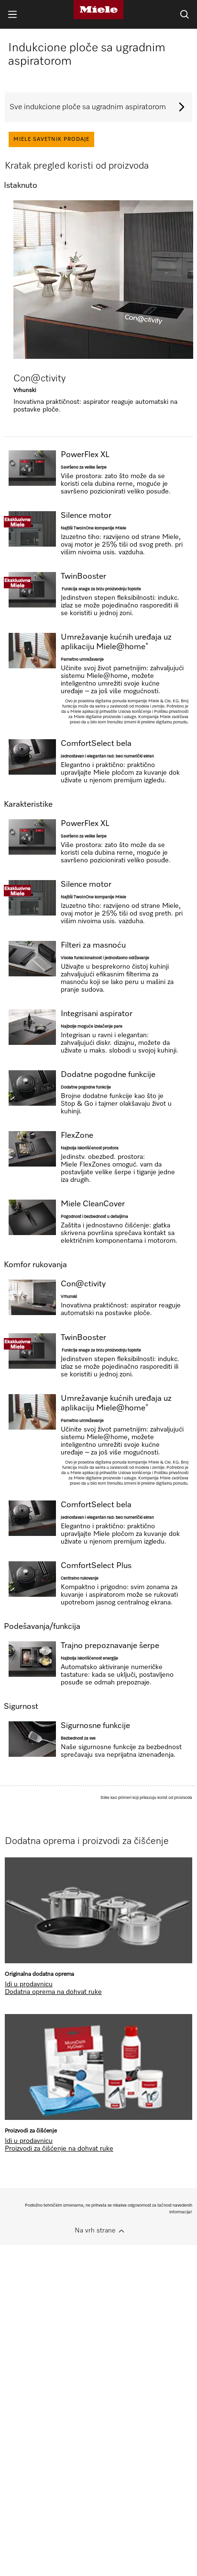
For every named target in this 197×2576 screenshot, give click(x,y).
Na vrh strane (95, 2231)
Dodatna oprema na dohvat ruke (53, 1992)
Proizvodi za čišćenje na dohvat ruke (59, 2149)
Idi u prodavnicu (29, 1984)
